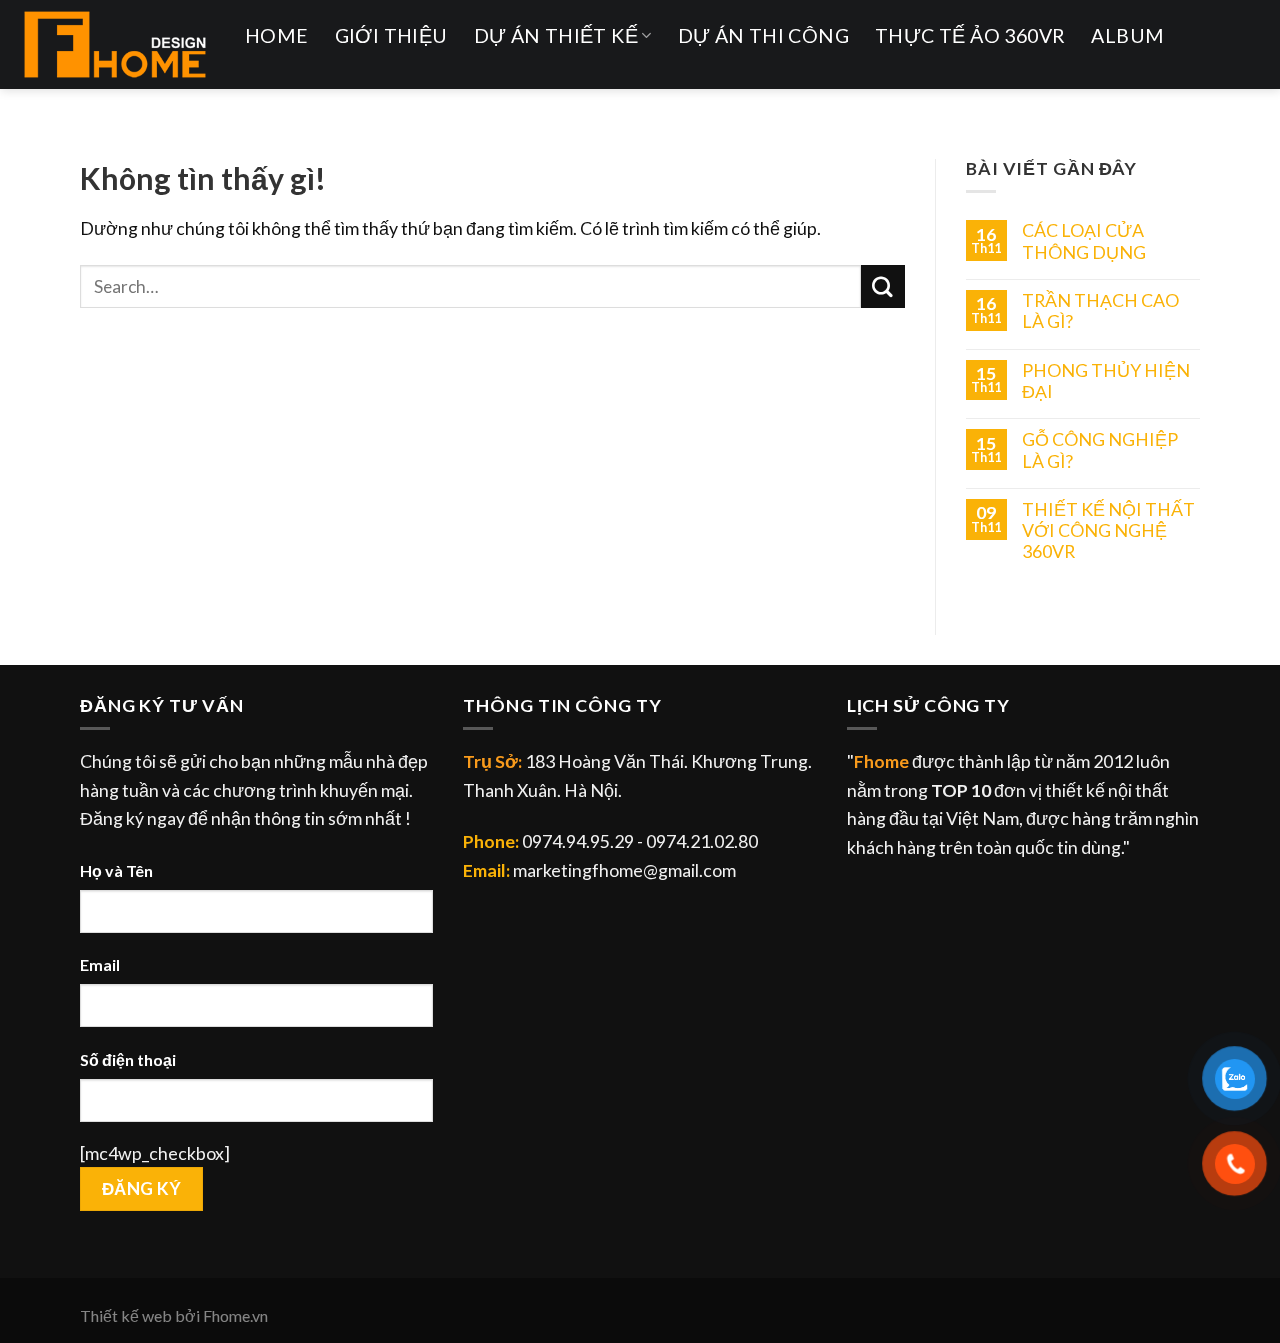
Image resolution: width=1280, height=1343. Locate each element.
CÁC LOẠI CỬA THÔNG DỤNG (1084, 241)
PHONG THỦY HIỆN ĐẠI (1106, 381)
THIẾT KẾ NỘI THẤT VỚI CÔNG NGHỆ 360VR (1108, 531)
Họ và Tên (116, 870)
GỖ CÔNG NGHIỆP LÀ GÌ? (1100, 450)
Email (100, 964)
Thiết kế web (126, 1315)
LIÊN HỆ (409, 111)
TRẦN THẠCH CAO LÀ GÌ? (1100, 311)
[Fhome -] (115, 44)
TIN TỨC (300, 111)
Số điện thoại (128, 1059)
